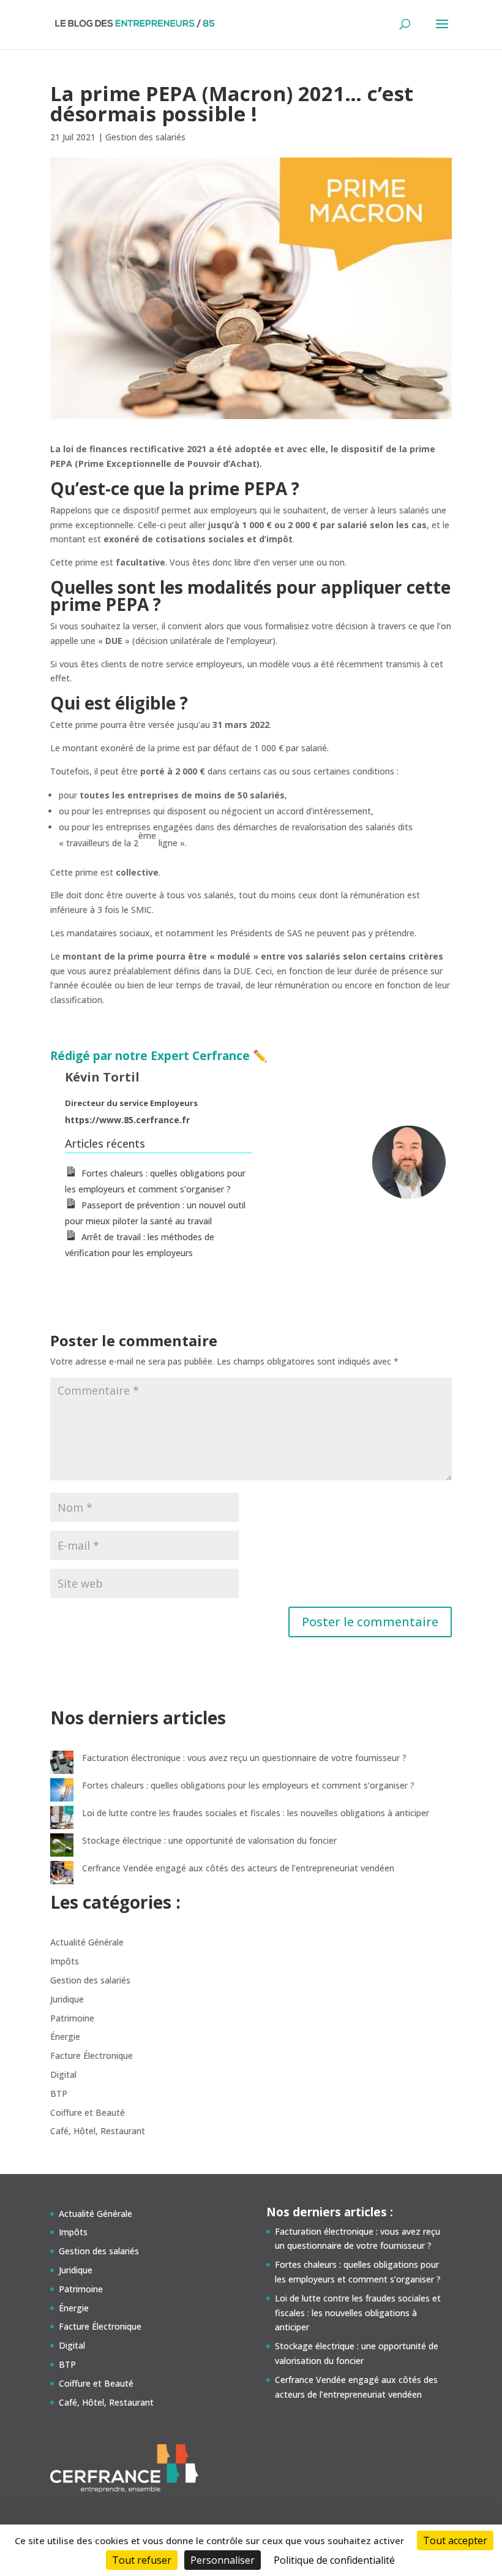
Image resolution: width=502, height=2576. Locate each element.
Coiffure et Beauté (88, 2112)
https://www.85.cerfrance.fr (127, 1120)
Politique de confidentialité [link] (334, 2560)
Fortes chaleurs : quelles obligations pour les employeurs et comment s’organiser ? (248, 1785)
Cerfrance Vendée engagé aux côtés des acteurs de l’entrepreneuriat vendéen (238, 1868)
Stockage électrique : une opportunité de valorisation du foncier (209, 1840)
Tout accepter (455, 2540)
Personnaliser (223, 2560)
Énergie (65, 2036)
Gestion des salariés (145, 137)
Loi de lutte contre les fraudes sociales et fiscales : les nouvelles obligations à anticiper (256, 1813)
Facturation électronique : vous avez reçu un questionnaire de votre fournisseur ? (244, 1758)
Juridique (67, 1999)
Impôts (65, 1961)
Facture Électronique (92, 2055)
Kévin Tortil (102, 1077)
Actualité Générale (87, 1942)
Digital (63, 2074)
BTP (59, 2093)
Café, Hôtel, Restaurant (98, 2131)
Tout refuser (142, 2560)
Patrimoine (72, 2018)
